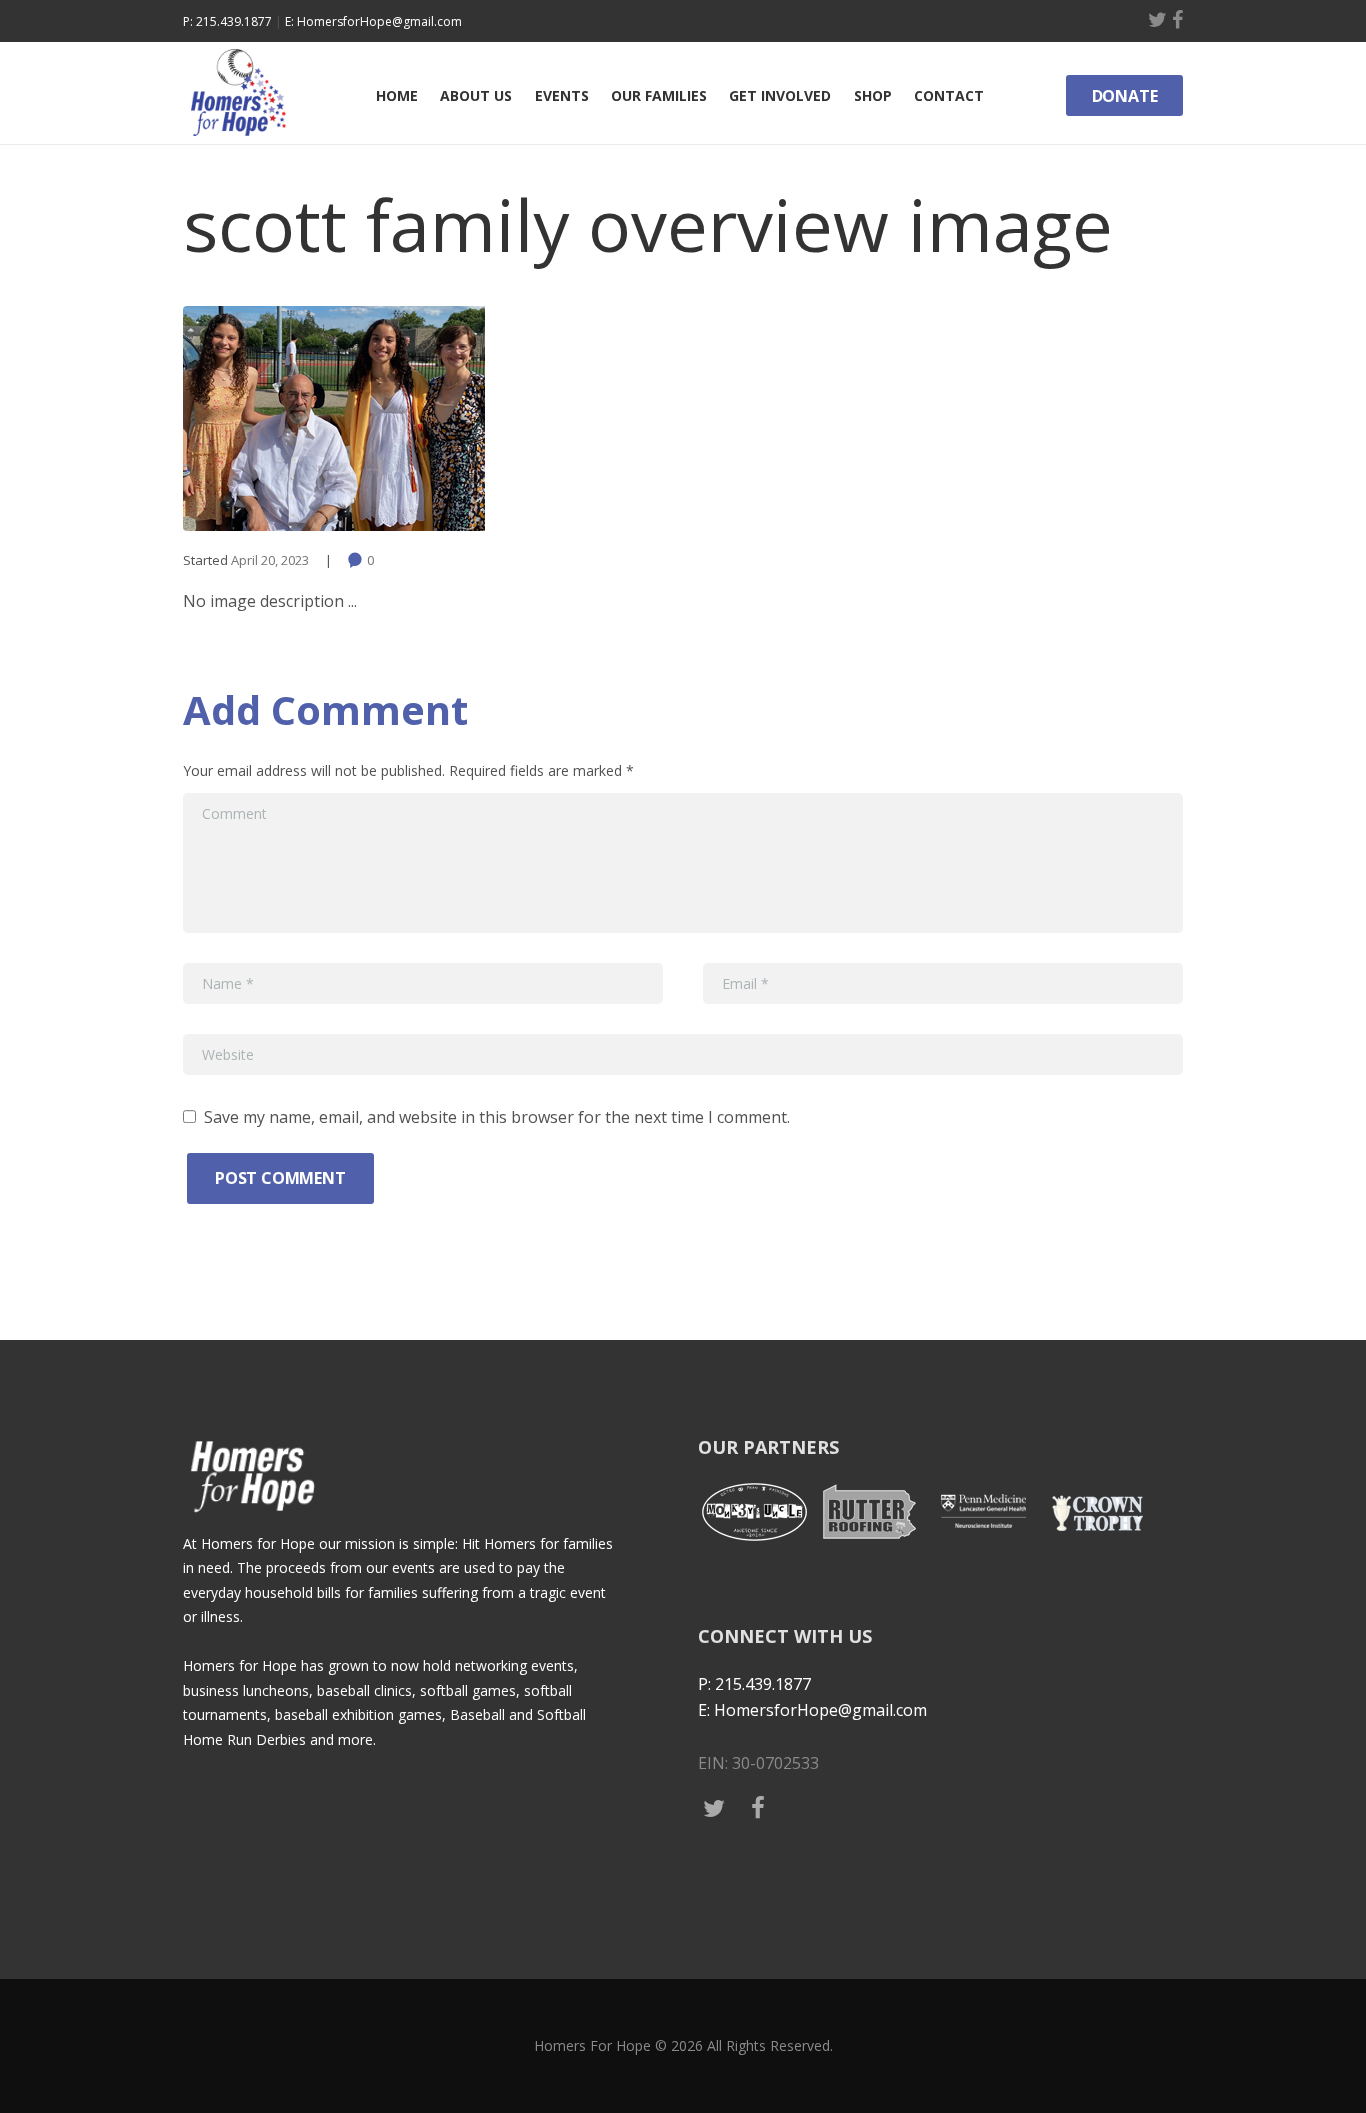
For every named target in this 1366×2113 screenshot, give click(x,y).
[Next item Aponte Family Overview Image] (933, 418)
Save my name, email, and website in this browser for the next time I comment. (497, 1117)
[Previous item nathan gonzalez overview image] (433, 418)
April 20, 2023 (270, 560)
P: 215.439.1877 (227, 21)
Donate (1125, 96)
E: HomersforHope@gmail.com (373, 21)
